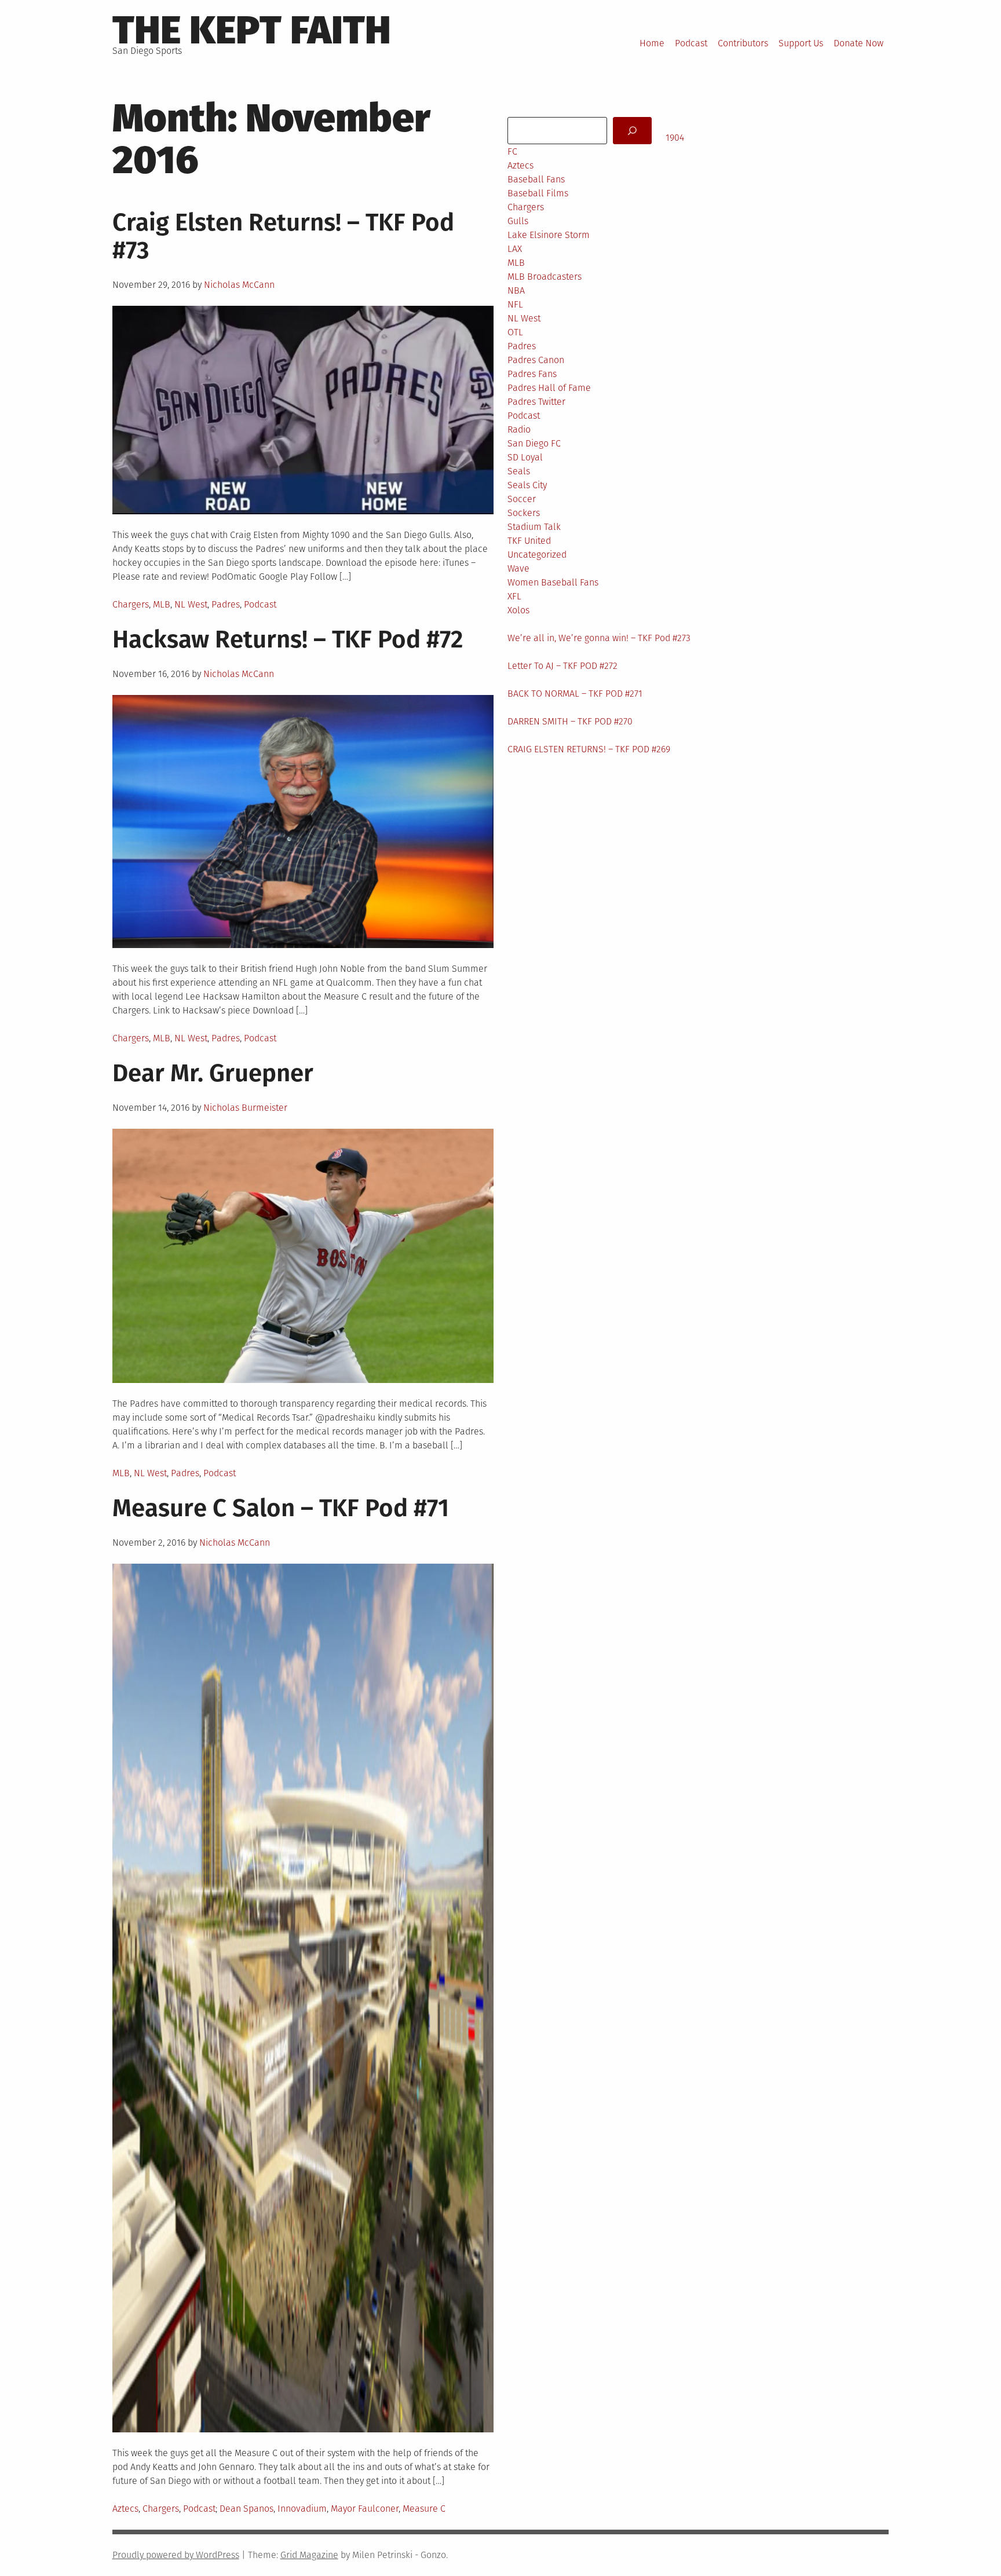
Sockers (524, 513)
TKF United (529, 541)
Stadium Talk (534, 527)
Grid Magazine (309, 2555)
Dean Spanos (246, 2509)
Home (652, 43)
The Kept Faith (252, 30)
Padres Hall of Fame (549, 388)
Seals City (527, 485)
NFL (515, 304)
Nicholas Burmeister (245, 1108)
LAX (515, 249)
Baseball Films (538, 193)
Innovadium (302, 2509)
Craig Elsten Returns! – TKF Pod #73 (283, 236)
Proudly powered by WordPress (176, 2555)
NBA (516, 290)
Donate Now (858, 43)
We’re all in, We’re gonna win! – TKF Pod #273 (599, 638)
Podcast (691, 43)
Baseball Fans (536, 179)
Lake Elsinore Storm (549, 235)
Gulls (518, 221)
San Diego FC (534, 443)
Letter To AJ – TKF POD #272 (562, 666)
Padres (226, 604)
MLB (162, 604)
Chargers (131, 604)
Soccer (522, 499)
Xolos (518, 610)
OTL (515, 332)
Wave (518, 568)
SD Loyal (525, 457)
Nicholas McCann (239, 285)
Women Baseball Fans (553, 582)
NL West (191, 604)
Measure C (424, 2509)
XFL (514, 596)
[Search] (632, 131)
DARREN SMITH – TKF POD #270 (570, 721)
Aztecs (125, 2509)
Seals (519, 471)
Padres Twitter (536, 402)
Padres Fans (532, 374)
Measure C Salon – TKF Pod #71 (281, 1508)
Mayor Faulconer (365, 2509)
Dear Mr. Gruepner (213, 1073)
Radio (519, 429)
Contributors (743, 43)
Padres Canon (536, 360)
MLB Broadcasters (545, 277)
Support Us (801, 43)
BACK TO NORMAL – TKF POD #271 (575, 694)
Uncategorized (537, 555)
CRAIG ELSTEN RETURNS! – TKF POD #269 (589, 749)
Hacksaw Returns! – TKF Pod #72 (288, 639)
